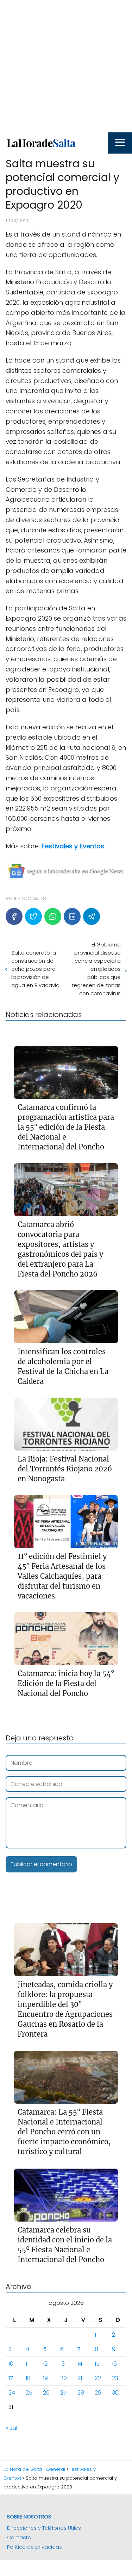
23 (115, 2378)
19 (45, 2378)
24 (12, 2393)
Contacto (19, 2538)
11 (27, 2364)
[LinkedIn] (72, 916)
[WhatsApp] (53, 916)
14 (80, 2364)
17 (11, 2378)
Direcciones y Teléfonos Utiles (44, 2528)
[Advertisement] (66, 66)
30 (115, 2393)
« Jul (11, 2428)
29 (98, 2393)
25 (29, 2393)
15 (97, 2364)
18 (28, 2378)
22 (98, 2378)
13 (62, 2364)
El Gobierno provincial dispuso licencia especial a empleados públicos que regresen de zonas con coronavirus (96, 969)
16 (114, 2364)
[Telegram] (92, 916)
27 (63, 2393)
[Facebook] (14, 916)
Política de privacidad (35, 2547)
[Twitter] (33, 916)
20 (64, 2378)
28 (81, 2393)
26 (46, 2393)
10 (11, 2364)
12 (45, 2364)
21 (80, 2378)
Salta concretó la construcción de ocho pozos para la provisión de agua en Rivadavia (35, 969)
